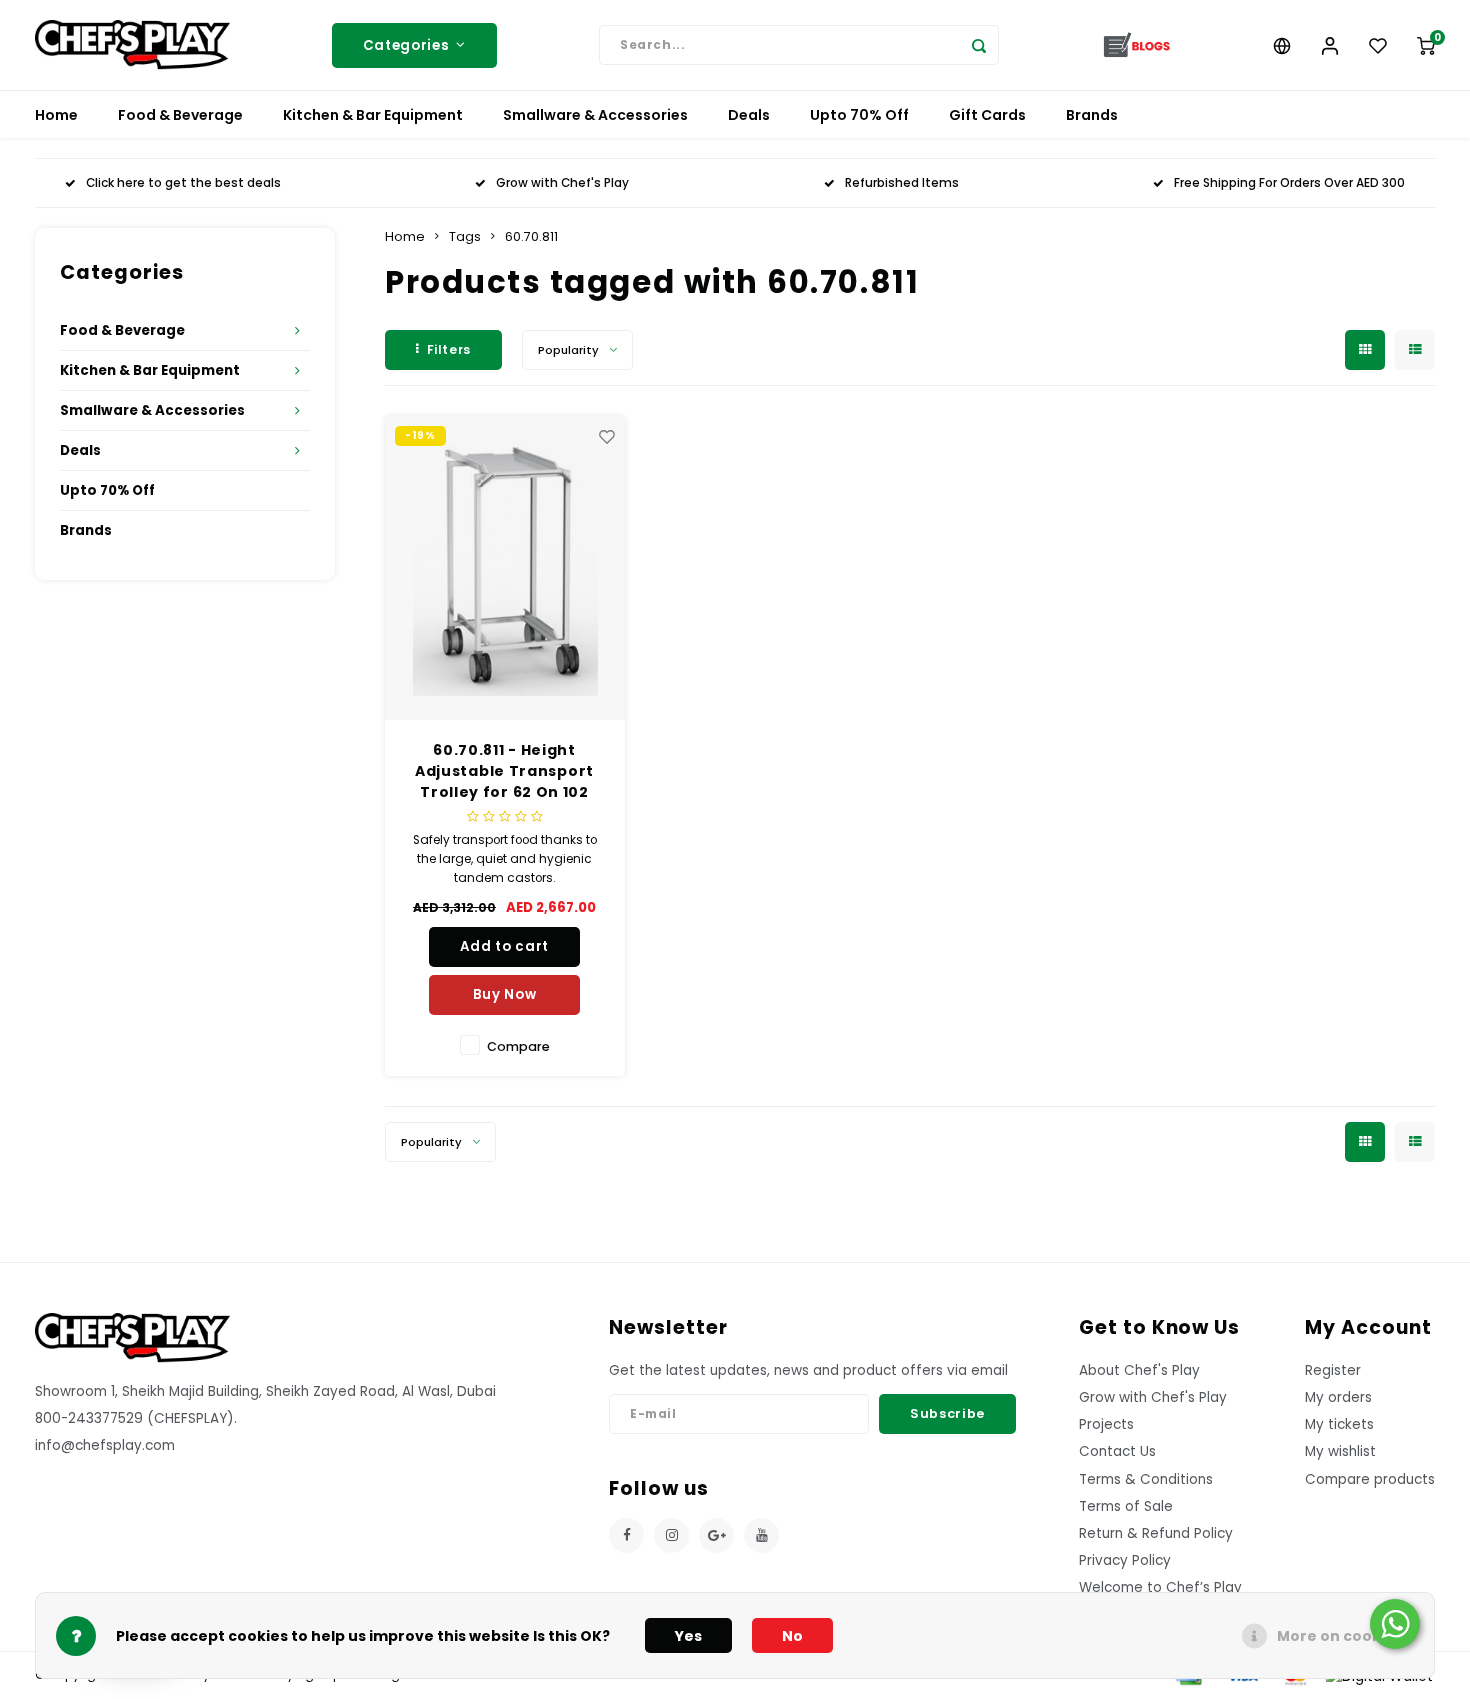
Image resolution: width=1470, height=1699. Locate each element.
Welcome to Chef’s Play (1160, 1587)
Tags (465, 236)
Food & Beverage (180, 115)
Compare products (1370, 1479)
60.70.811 (531, 236)
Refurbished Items (902, 183)
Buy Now (505, 994)
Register (1333, 1370)
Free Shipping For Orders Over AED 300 (1289, 183)
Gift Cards (987, 115)
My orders (1338, 1397)
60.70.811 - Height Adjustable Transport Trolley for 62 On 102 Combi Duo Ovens (504, 771)
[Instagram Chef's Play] (671, 1535)
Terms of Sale (1126, 1506)
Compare (518, 1046)
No (792, 1636)
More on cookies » (1345, 1636)
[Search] (979, 45)
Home (56, 115)
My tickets (1339, 1424)
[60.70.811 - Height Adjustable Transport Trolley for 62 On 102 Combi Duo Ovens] (505, 568)
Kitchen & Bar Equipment (373, 115)
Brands (1092, 115)
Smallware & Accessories (595, 115)
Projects (1106, 1424)
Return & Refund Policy (1156, 1533)
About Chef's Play (1139, 1370)
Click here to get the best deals (183, 183)
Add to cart (504, 946)
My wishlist (1340, 1451)
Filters (449, 349)
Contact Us (1117, 1451)
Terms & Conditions (1146, 1479)
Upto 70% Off (859, 115)
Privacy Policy (1125, 1560)
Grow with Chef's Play (562, 183)
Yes (688, 1636)
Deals (749, 115)
